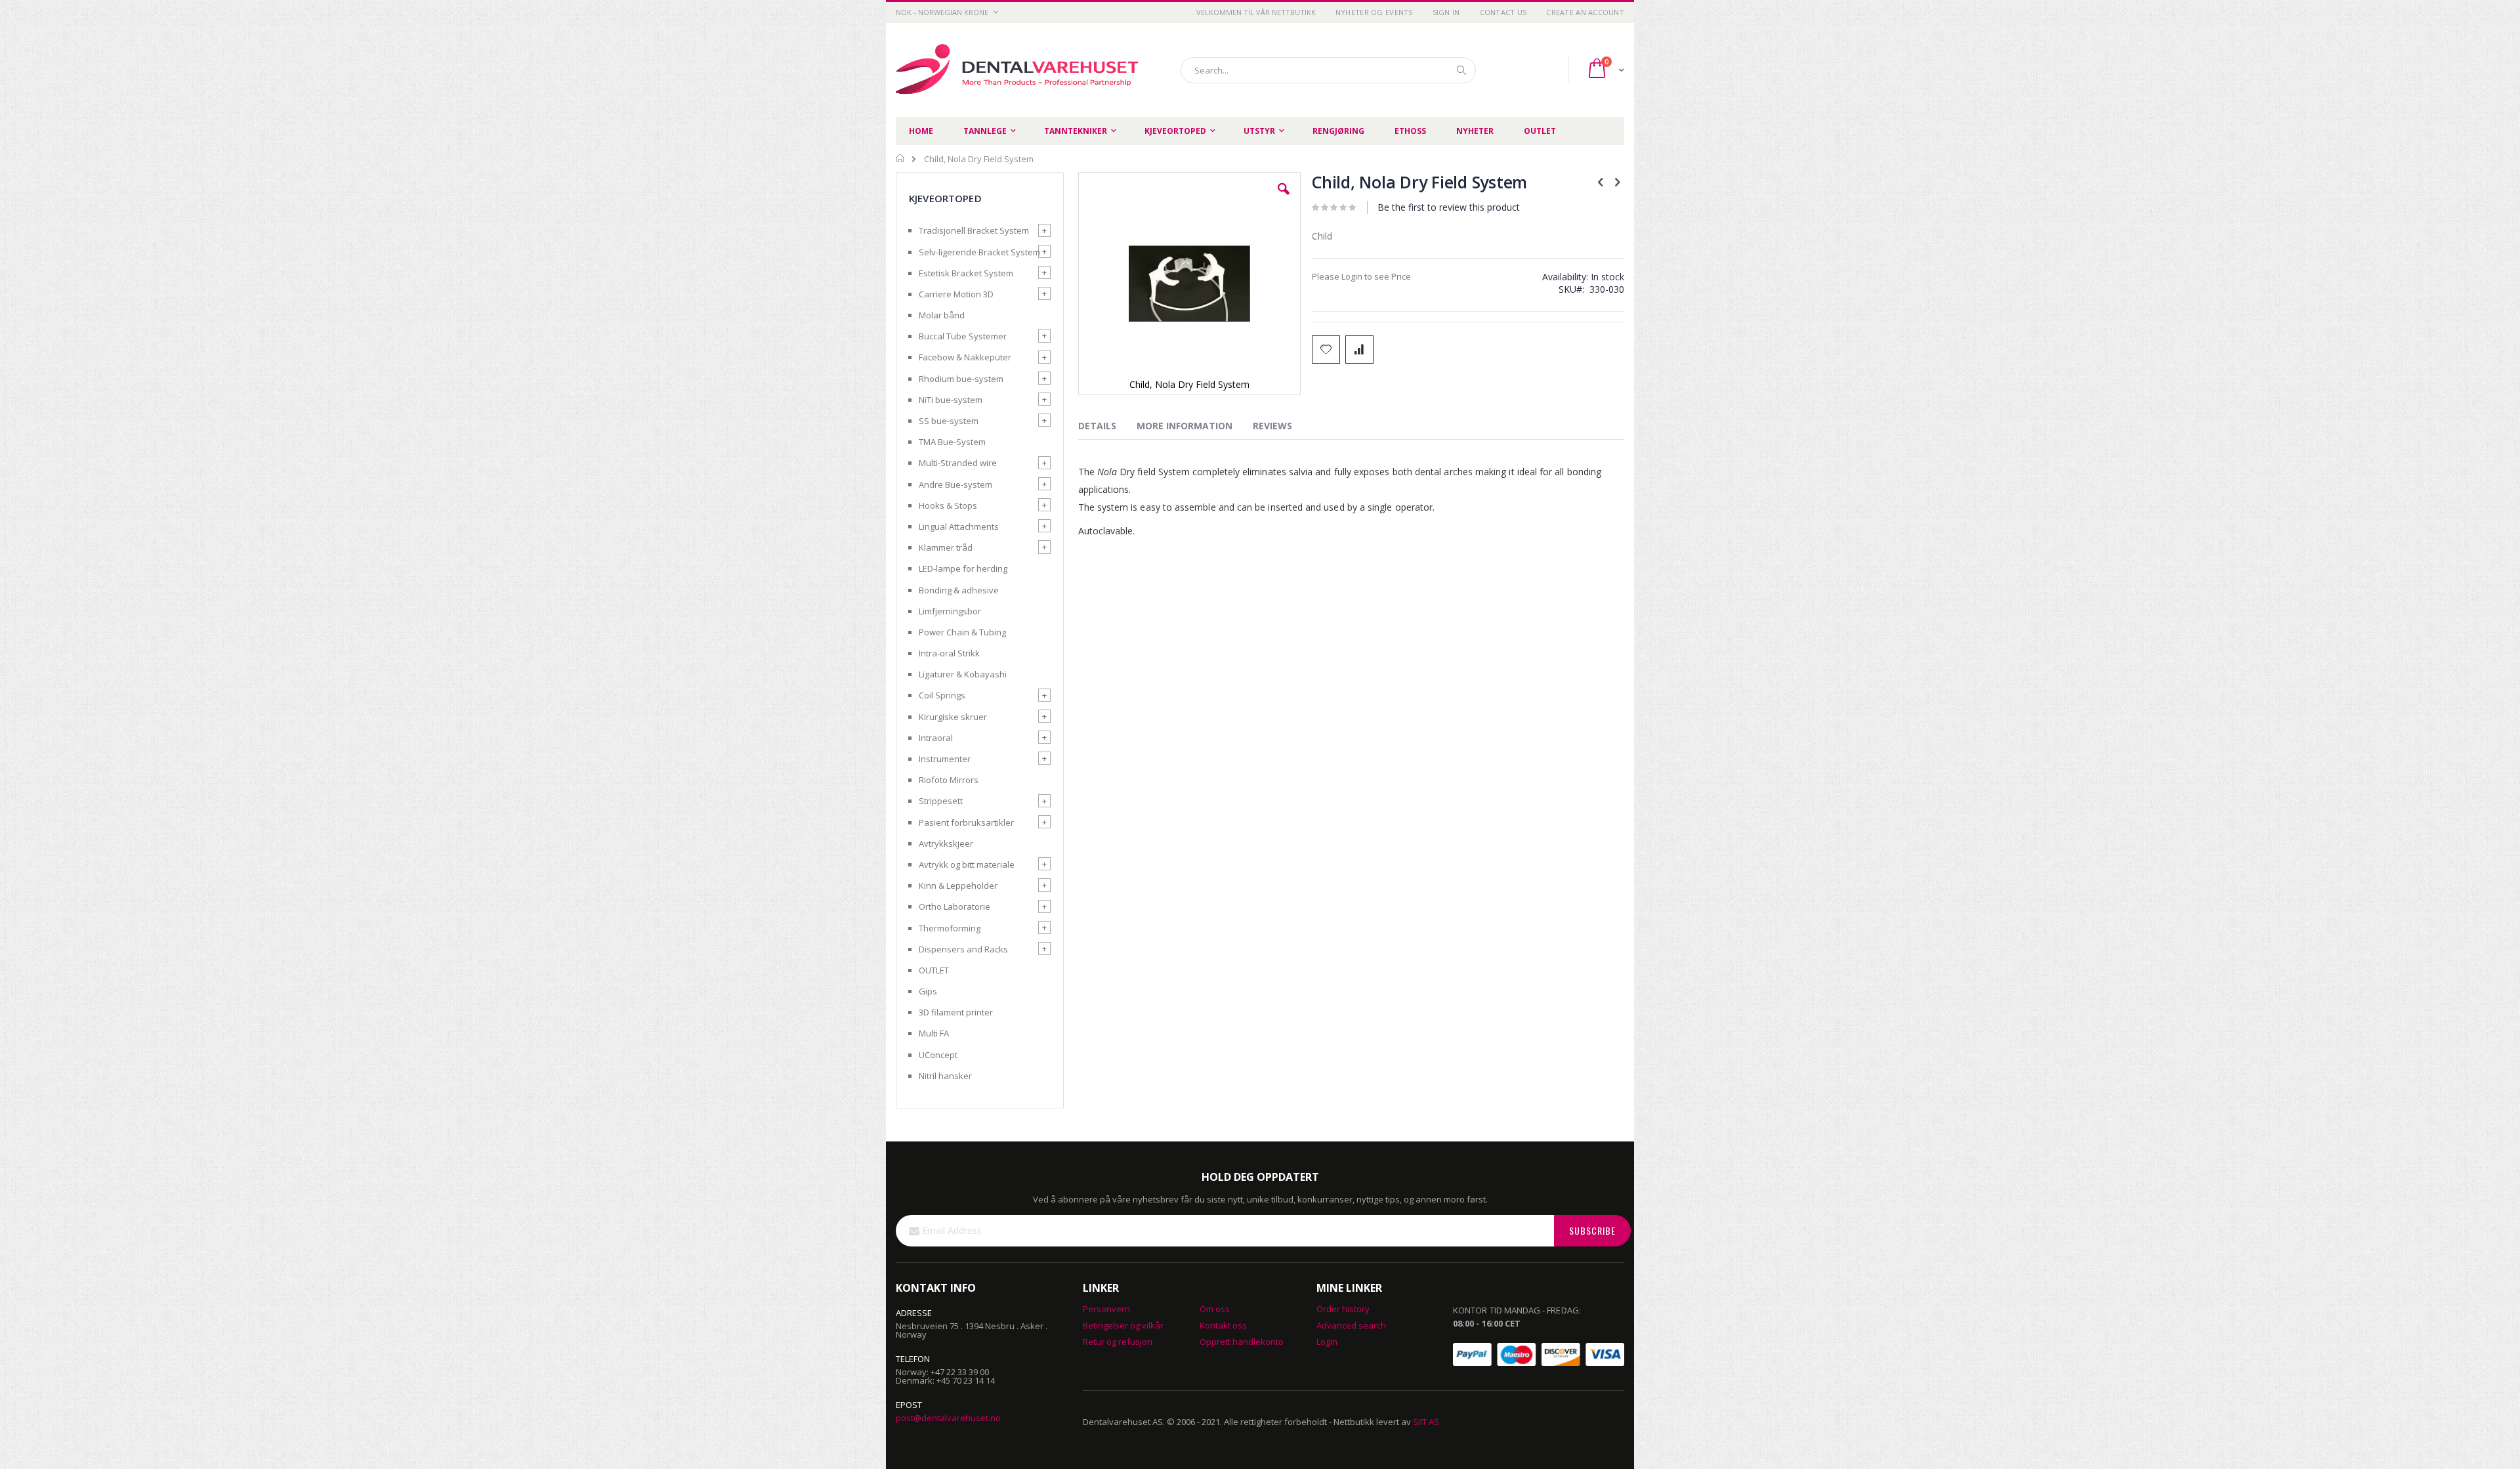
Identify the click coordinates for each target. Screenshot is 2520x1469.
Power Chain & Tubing (962, 632)
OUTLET (934, 970)
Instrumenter (945, 759)
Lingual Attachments (959, 526)
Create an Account (1585, 12)
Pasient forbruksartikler (966, 822)
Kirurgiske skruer (953, 717)
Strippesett (941, 801)
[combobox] (1328, 70)
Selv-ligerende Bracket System (979, 252)
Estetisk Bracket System (966, 273)
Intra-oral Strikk (949, 653)
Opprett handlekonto (1242, 1342)
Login (1327, 1342)
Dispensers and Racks (963, 949)
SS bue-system (949, 421)
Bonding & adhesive (959, 590)
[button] (1284, 199)
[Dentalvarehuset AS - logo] (1019, 70)
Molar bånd (942, 315)
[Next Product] (1617, 181)
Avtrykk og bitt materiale (967, 864)
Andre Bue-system (955, 484)
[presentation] (1107, 428)
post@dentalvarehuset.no (948, 1418)
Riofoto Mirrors (949, 780)
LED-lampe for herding (963, 568)
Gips (928, 991)
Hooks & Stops (948, 505)
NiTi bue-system (951, 400)
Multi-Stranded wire (958, 463)
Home (901, 158)
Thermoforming (950, 928)
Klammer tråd (946, 547)
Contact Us (1503, 12)
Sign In (1446, 12)
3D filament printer (956, 1012)
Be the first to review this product (1449, 207)
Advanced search (1351, 1325)
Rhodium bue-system (961, 379)
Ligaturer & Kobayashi (963, 674)
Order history (1343, 1309)
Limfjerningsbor (950, 611)
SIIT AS (1426, 1422)
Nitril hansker (945, 1076)
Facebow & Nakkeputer (965, 357)
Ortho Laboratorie (955, 906)
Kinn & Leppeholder (958, 885)
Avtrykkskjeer (946, 843)
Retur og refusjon (1118, 1342)
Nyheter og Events (1374, 12)
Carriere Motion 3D (956, 294)
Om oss (1215, 1309)
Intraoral (936, 738)
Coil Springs (942, 695)
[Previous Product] (1601, 181)
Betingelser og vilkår (1123, 1325)
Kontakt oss (1223, 1325)
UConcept (938, 1055)
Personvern (1106, 1309)
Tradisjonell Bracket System (974, 230)
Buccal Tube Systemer (963, 336)
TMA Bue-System (952, 442)
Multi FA (934, 1033)
